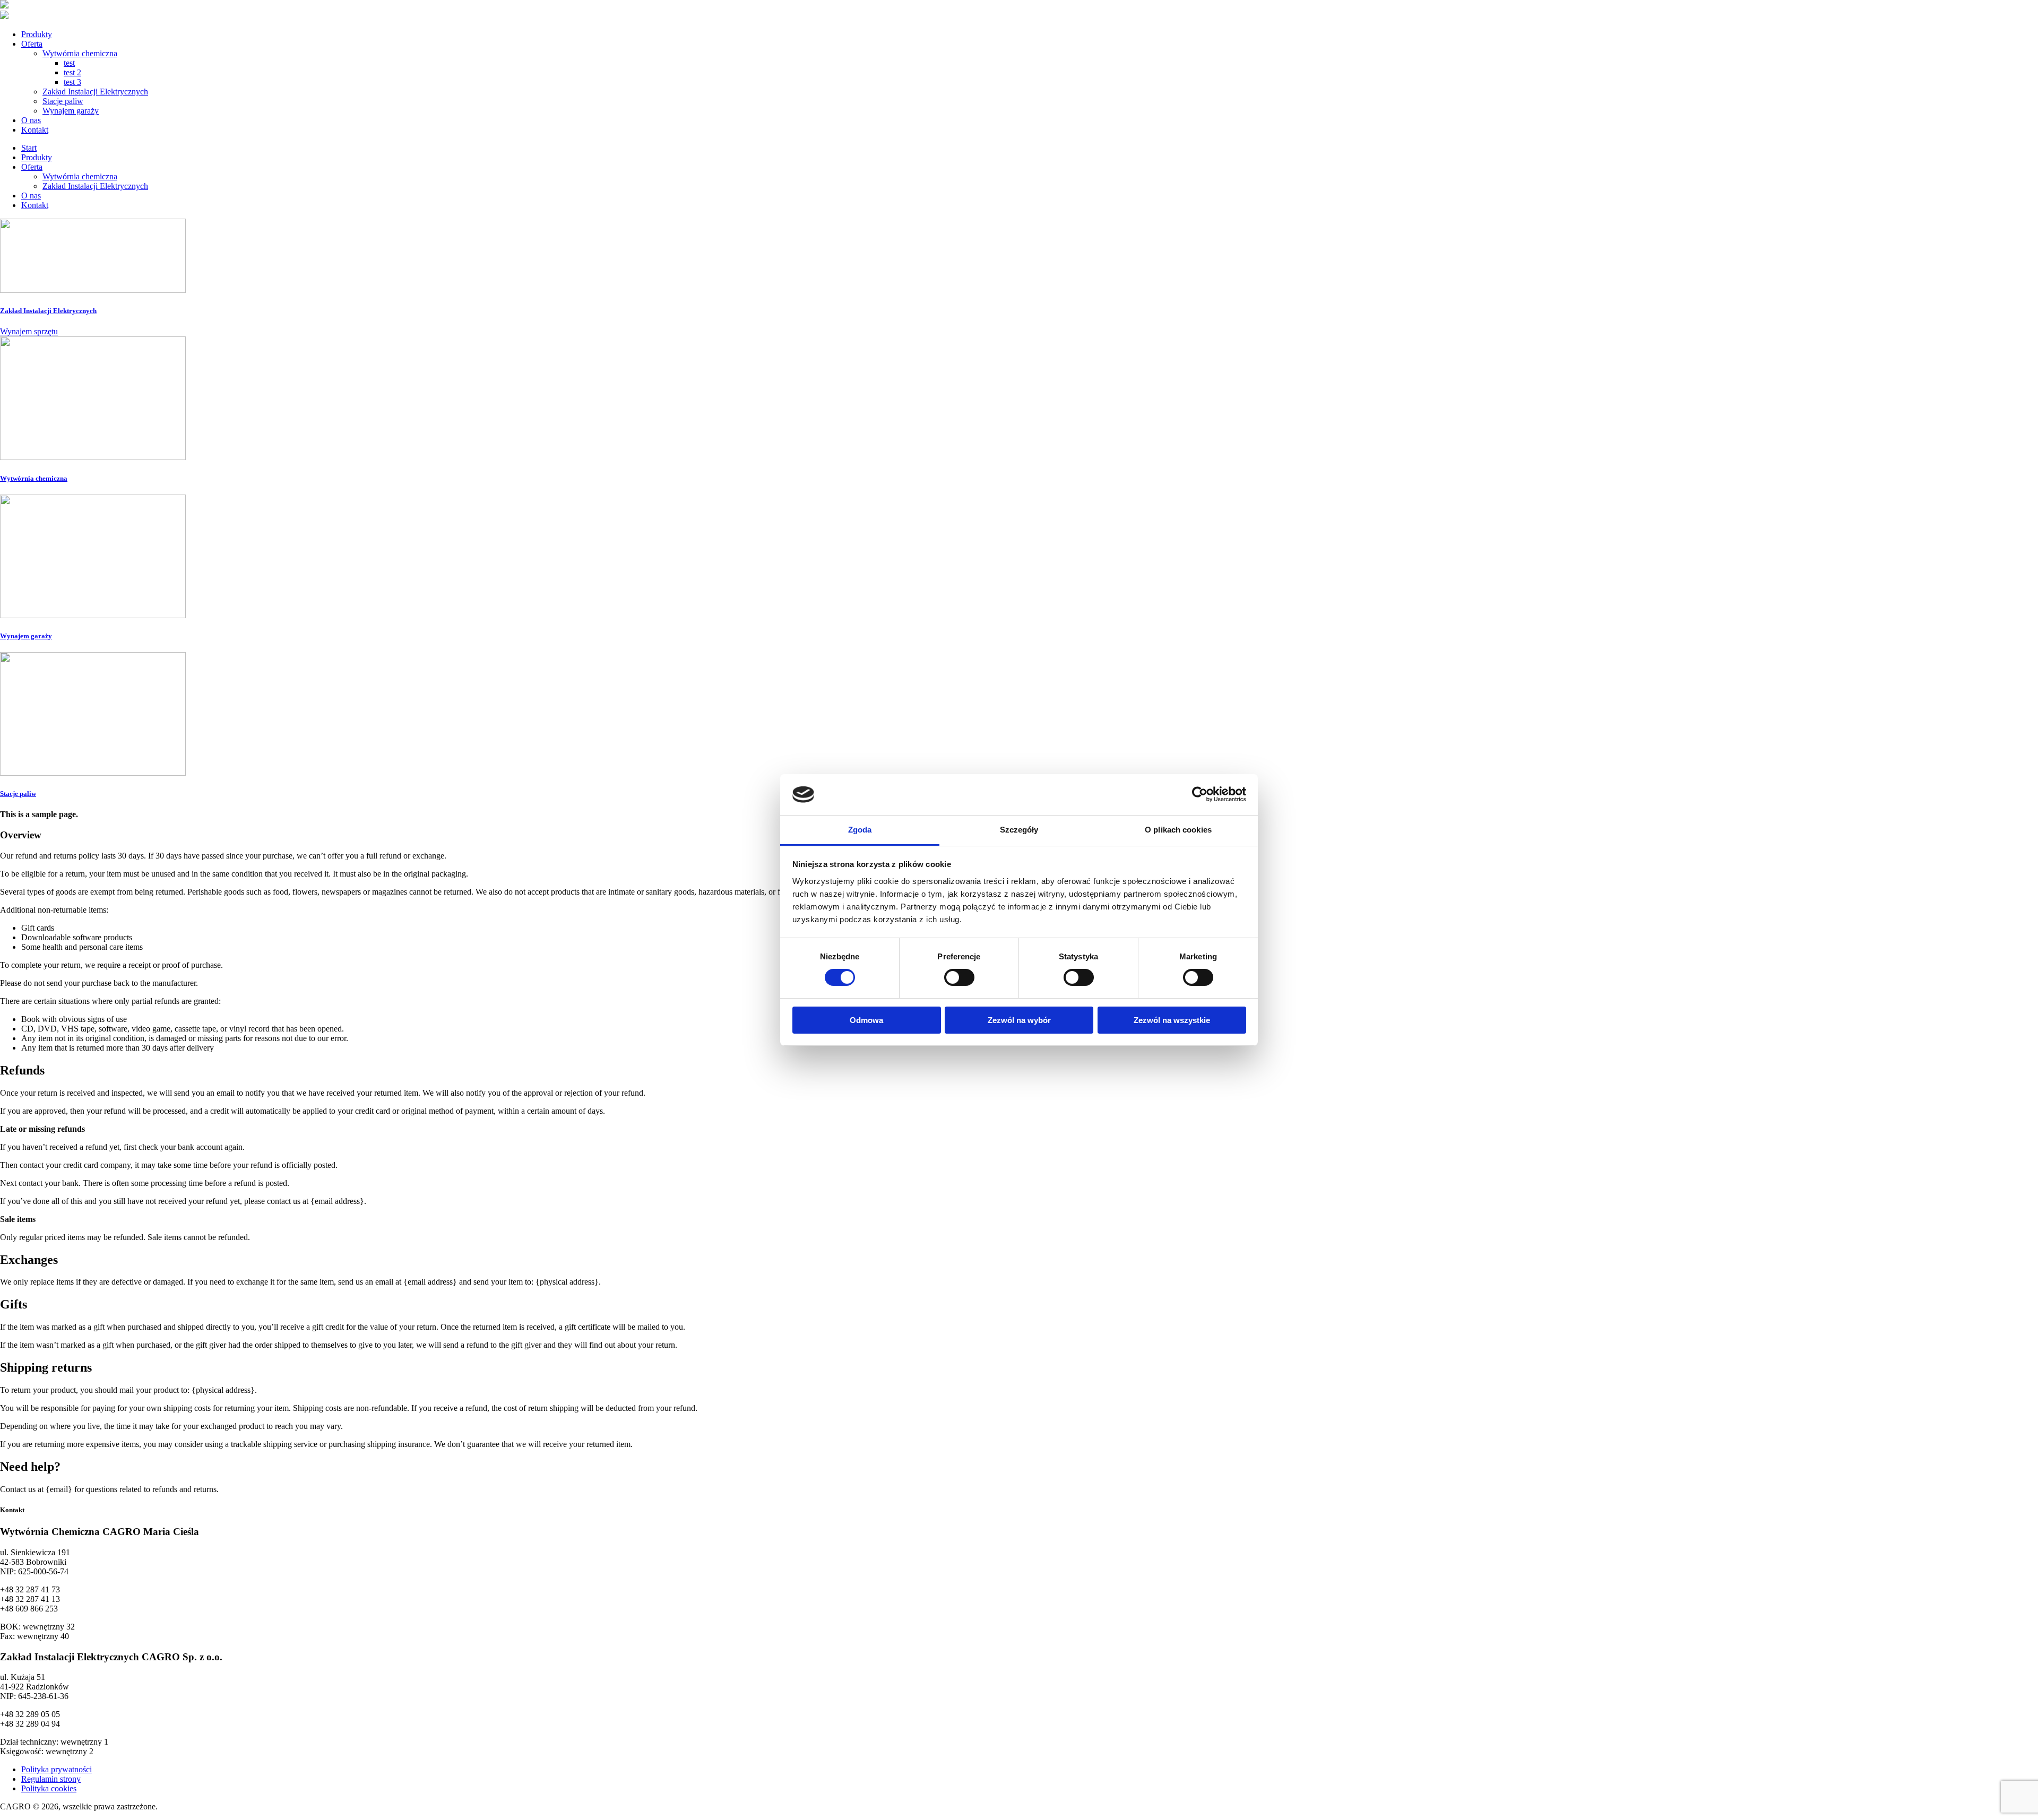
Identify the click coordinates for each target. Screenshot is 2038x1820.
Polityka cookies (49, 1788)
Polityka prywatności (57, 1769)
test (69, 63)
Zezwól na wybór (1019, 1020)
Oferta (32, 44)
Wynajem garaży (71, 111)
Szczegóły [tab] (1019, 830)
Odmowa (866, 1020)
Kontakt (35, 130)
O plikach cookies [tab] (1178, 830)
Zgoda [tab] (860, 830)
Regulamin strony (51, 1779)
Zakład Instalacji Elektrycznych (95, 92)
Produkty (37, 34)
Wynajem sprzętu (29, 331)
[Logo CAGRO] (4, 6)
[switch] (959, 977)
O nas (31, 120)
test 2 (72, 72)
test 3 (72, 82)
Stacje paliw (63, 101)
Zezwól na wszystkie (1172, 1020)
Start (29, 148)
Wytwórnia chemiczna (80, 53)
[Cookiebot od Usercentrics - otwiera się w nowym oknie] (1200, 794)
